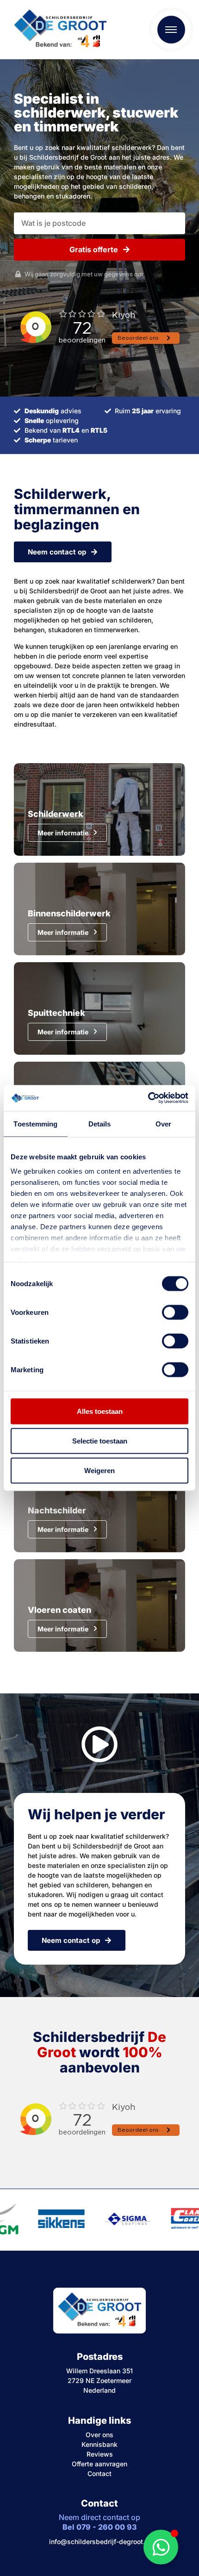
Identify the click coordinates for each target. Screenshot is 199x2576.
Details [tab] (100, 1123)
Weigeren (99, 1470)
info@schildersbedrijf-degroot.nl (100, 2542)
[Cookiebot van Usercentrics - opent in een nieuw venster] (148, 1098)
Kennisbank (99, 2444)
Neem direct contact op (99, 2522)
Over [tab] (163, 1123)
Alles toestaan (100, 1411)
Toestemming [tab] (35, 1123)
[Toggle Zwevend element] (161, 2547)
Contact (99, 2473)
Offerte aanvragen (99, 2464)
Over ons (99, 2435)
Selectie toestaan (100, 1440)
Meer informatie (63, 833)
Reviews (100, 2454)
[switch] (175, 1312)
